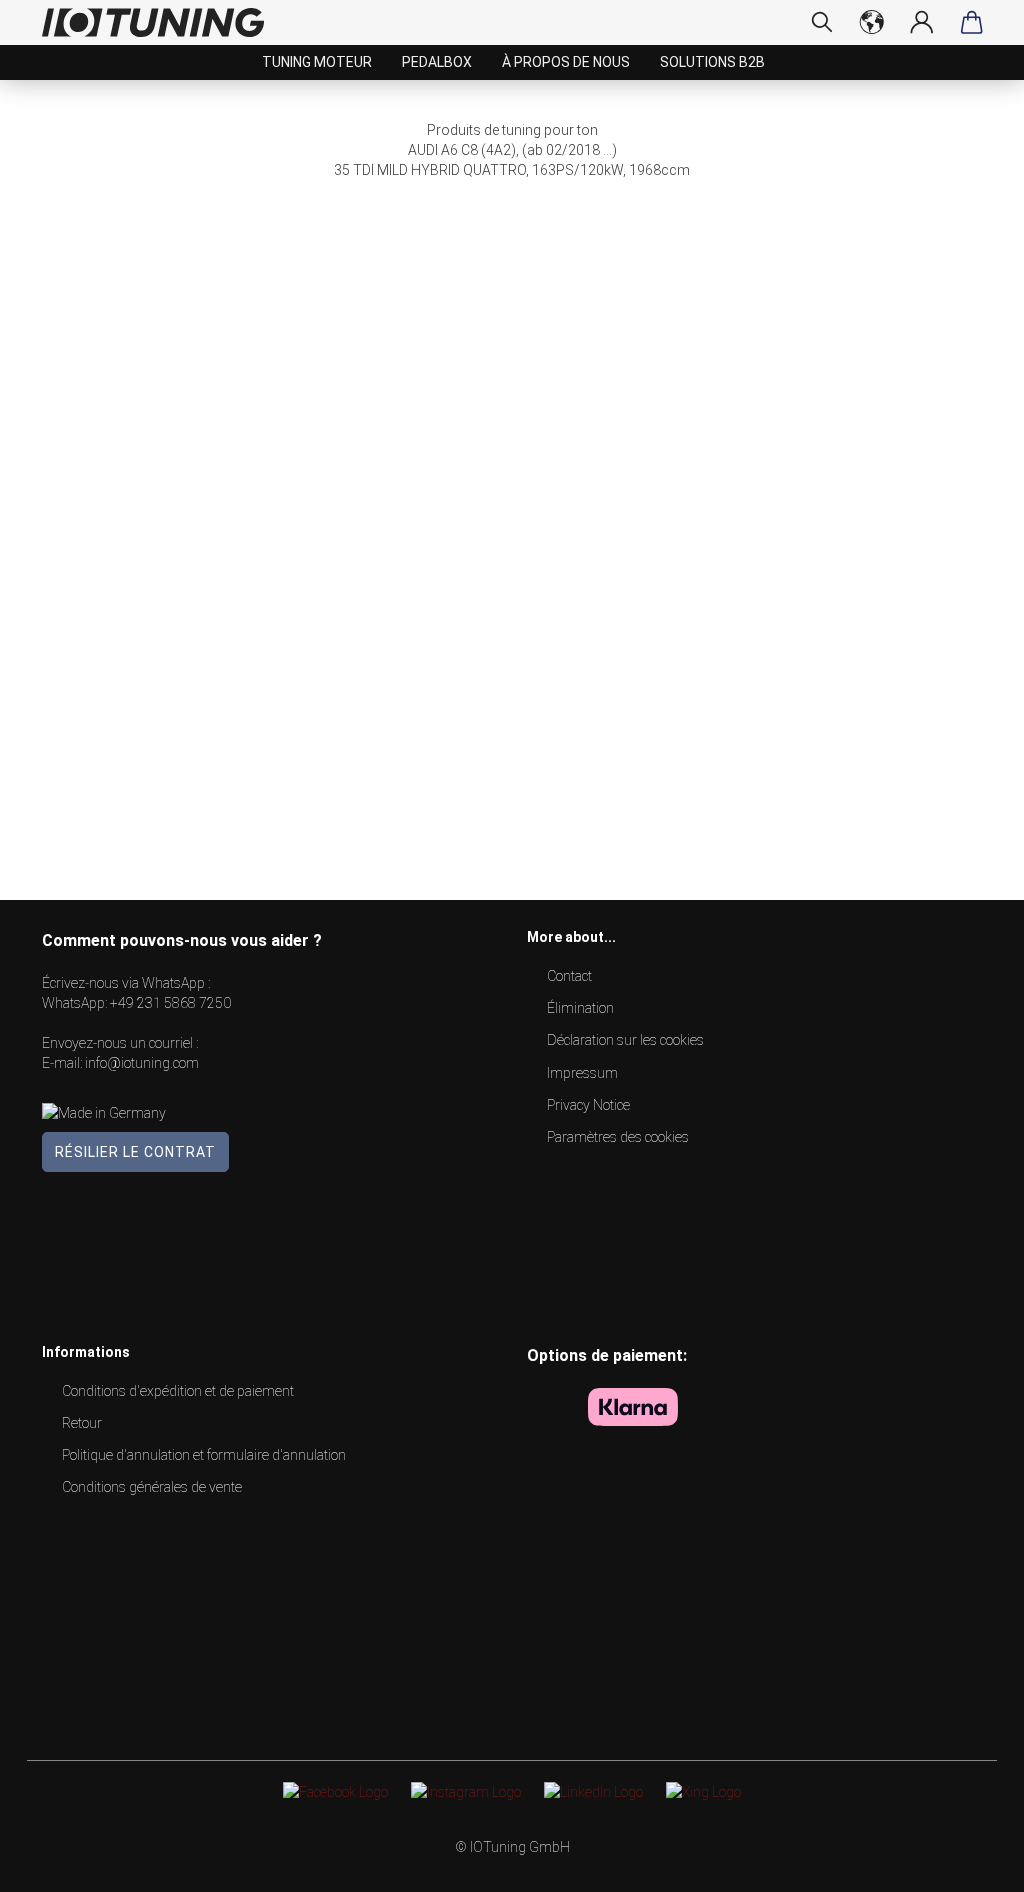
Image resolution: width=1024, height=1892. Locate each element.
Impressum (582, 1073)
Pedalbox (437, 62)
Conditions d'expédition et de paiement (178, 1391)
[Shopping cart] (972, 22)
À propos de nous (566, 62)
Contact (569, 976)
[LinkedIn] (593, 1791)
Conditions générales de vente (152, 1487)
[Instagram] (466, 1791)
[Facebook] (335, 1791)
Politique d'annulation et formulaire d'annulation (204, 1455)
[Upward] (969, 1862)
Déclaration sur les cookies (625, 1040)
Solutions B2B (712, 62)
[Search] (822, 22)
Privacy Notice (588, 1105)
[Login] (922, 22)
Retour (82, 1423)
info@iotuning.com (142, 1063)
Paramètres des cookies (618, 1137)
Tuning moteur (317, 62)
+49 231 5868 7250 (170, 1003)
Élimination (580, 1008)
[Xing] (703, 1791)
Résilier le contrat (135, 1152)
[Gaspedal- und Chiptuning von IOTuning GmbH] (160, 22)
